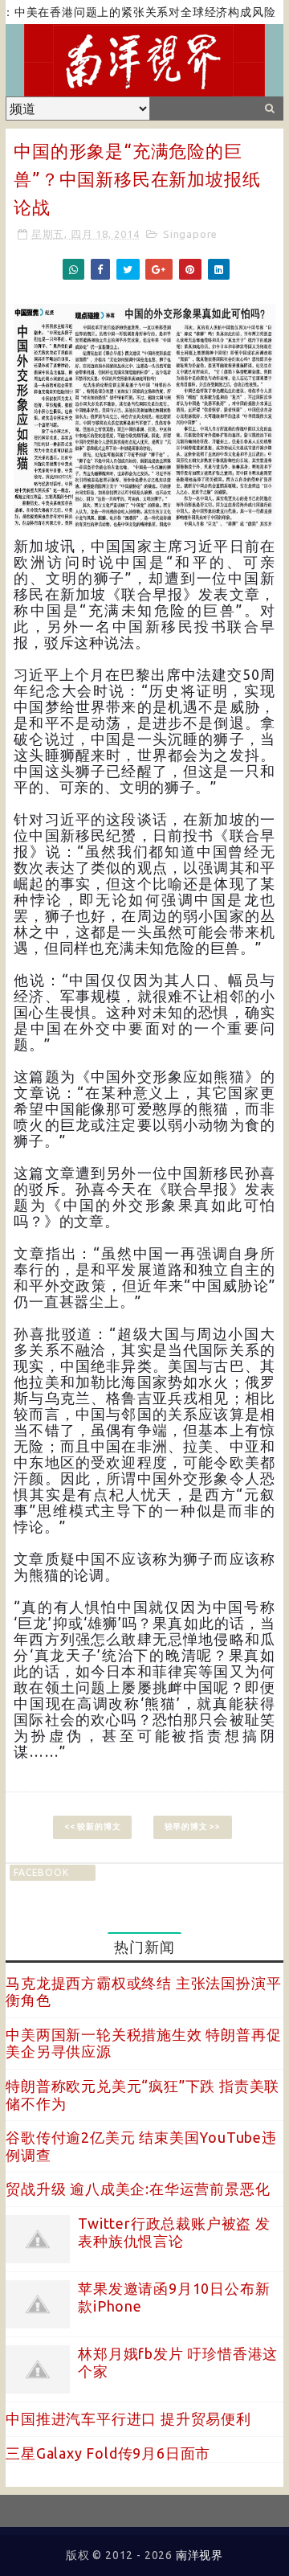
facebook (41, 1872)
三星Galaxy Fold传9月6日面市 (108, 2453)
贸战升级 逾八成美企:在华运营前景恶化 (138, 2189)
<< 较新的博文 (92, 1827)
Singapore (190, 234)
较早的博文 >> (193, 1827)
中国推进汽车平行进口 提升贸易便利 (128, 2418)
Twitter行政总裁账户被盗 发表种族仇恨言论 (174, 2232)
